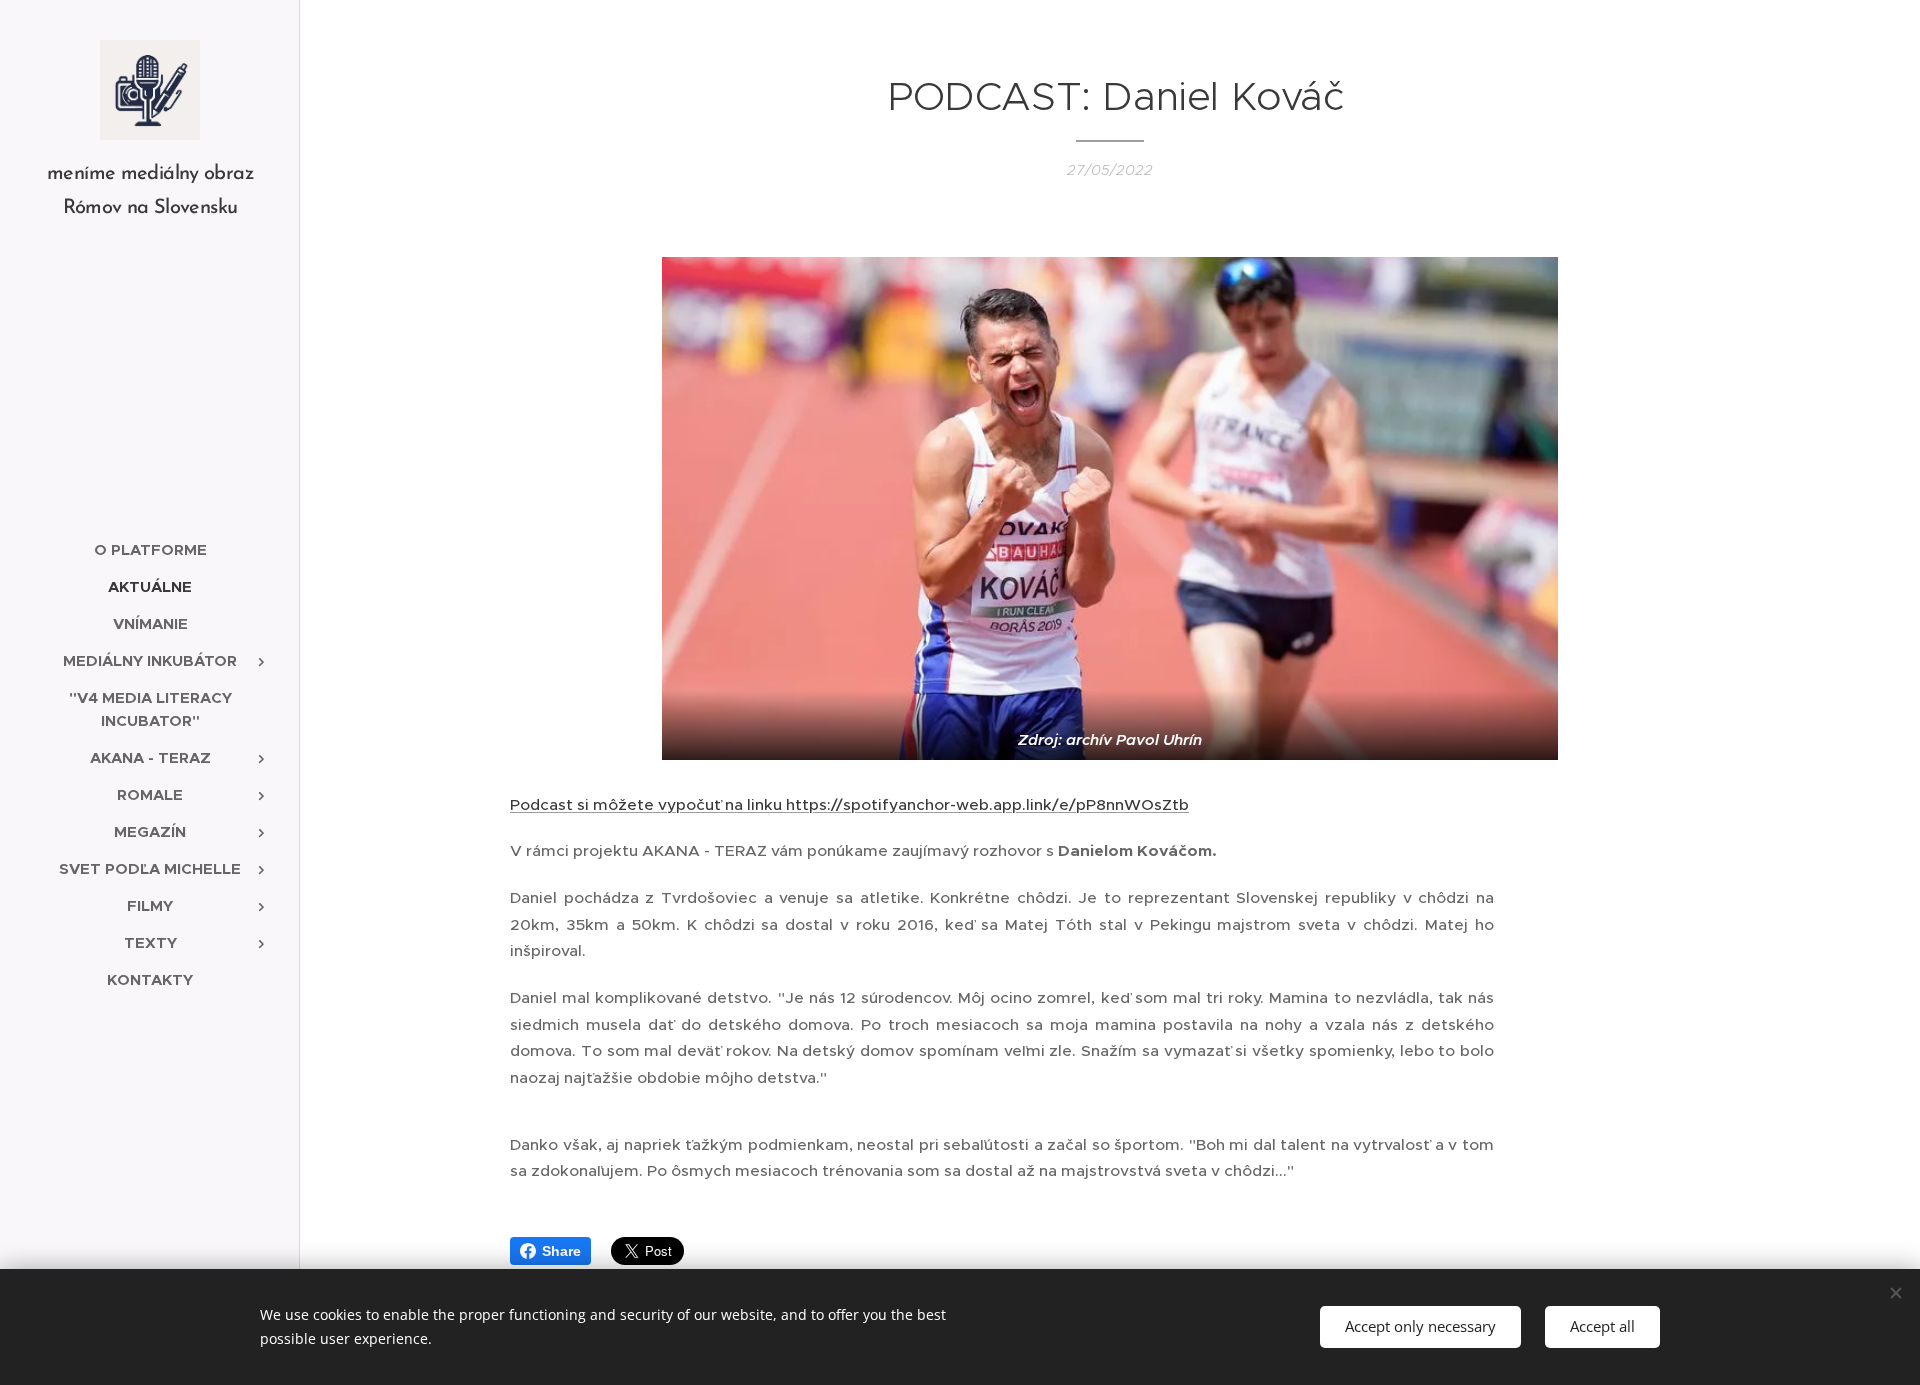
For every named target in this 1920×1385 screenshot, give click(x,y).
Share (561, 1251)
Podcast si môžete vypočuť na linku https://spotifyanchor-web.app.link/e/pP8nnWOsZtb (849, 804)
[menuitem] (150, 549)
